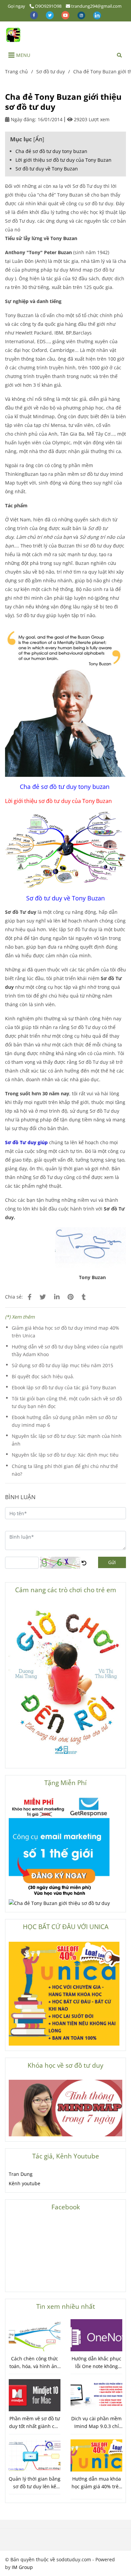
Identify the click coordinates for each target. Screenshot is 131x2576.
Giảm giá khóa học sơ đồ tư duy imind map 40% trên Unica (65, 1332)
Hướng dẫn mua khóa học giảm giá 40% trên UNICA (97, 2483)
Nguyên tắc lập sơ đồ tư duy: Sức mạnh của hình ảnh (67, 1440)
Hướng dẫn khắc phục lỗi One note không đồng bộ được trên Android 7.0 (96, 2363)
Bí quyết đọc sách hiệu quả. (43, 1376)
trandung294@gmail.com (96, 6)
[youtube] (66, 15)
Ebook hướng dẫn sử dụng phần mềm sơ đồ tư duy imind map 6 (64, 1421)
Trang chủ (16, 71)
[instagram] (82, 15)
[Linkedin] (57, 1297)
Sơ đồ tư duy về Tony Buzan (47, 169)
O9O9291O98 (48, 6)
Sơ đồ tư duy (51, 71)
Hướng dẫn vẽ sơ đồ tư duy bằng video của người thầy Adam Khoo (67, 1350)
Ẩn (39, 139)
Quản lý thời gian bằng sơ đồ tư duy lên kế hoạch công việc (35, 2483)
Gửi (112, 1562)
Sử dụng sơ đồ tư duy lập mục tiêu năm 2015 (62, 1365)
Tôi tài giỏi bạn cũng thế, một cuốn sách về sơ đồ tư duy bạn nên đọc (67, 1402)
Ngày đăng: (23, 119)
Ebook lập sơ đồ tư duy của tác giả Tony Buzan (64, 1387)
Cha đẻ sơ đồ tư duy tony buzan (51, 151)
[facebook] (34, 15)
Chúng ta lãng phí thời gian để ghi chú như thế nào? (65, 1470)
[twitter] (50, 15)
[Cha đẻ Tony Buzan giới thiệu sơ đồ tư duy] (13, 35)
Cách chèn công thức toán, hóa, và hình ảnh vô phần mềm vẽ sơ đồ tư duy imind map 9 (35, 2363)
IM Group (22, 2567)
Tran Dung (21, 2174)
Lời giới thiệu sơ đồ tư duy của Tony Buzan (63, 160)
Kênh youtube (25, 2183)
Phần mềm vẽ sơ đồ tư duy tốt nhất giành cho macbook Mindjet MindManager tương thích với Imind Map (35, 2423)
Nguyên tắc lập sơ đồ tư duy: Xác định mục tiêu (65, 1455)
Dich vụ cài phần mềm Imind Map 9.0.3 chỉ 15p (96, 2423)
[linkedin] (97, 15)
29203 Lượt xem (91, 119)
